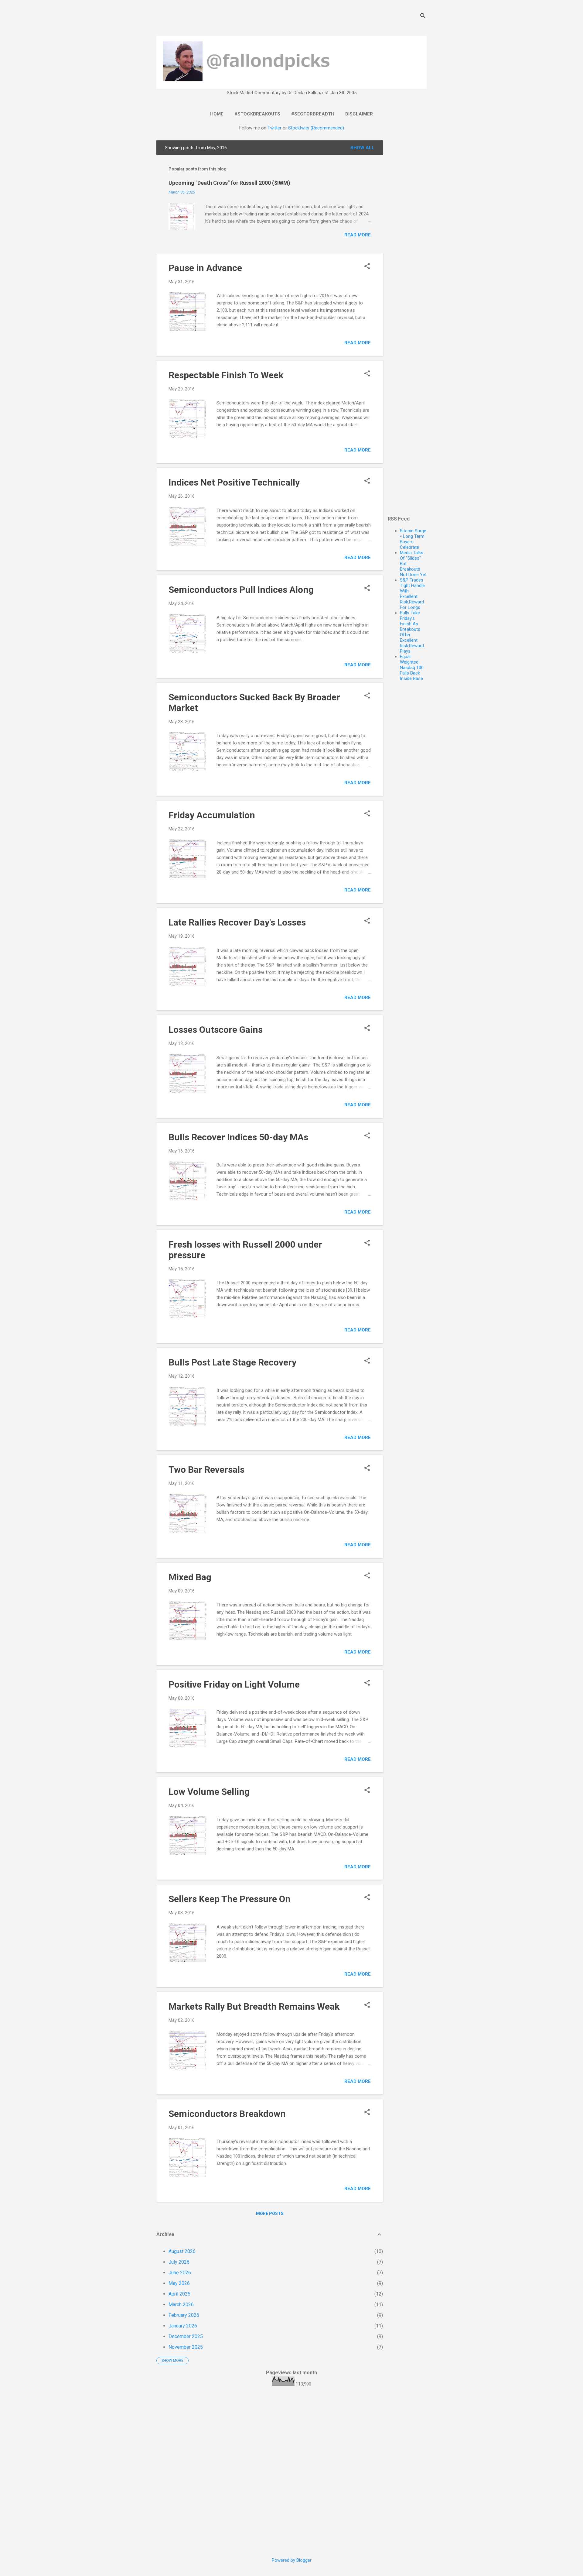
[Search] (423, 17)
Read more (358, 235)
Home (217, 114)
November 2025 (186, 2347)
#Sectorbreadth (313, 114)
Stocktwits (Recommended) (316, 128)
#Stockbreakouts (257, 114)
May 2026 (179, 2283)
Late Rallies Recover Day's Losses (237, 922)
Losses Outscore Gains (216, 1030)
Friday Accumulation (212, 815)
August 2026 (182, 2251)
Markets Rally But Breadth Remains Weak (254, 2006)
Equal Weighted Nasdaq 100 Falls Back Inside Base (412, 668)
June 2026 (180, 2273)
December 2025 (186, 2336)
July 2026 (179, 2262)
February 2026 (184, 2315)
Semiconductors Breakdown (227, 2114)
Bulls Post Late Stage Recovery (232, 1362)
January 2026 (183, 2326)
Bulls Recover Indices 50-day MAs (238, 1137)
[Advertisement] (407, 232)
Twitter (274, 128)
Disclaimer (359, 114)
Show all (362, 148)
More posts (270, 2214)
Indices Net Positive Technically (234, 482)
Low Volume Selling (209, 1792)
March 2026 (181, 2305)
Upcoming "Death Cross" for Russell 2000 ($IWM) (229, 183)
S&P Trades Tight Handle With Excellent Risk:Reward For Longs (412, 594)
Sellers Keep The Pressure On (230, 1899)
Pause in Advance (205, 268)
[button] (367, 267)
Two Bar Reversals (206, 1470)
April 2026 (179, 2294)
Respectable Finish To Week (226, 375)
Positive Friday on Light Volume (234, 1684)
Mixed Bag (190, 1577)
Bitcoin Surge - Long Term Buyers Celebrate (413, 539)
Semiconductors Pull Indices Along (241, 590)
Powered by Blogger (292, 2560)
